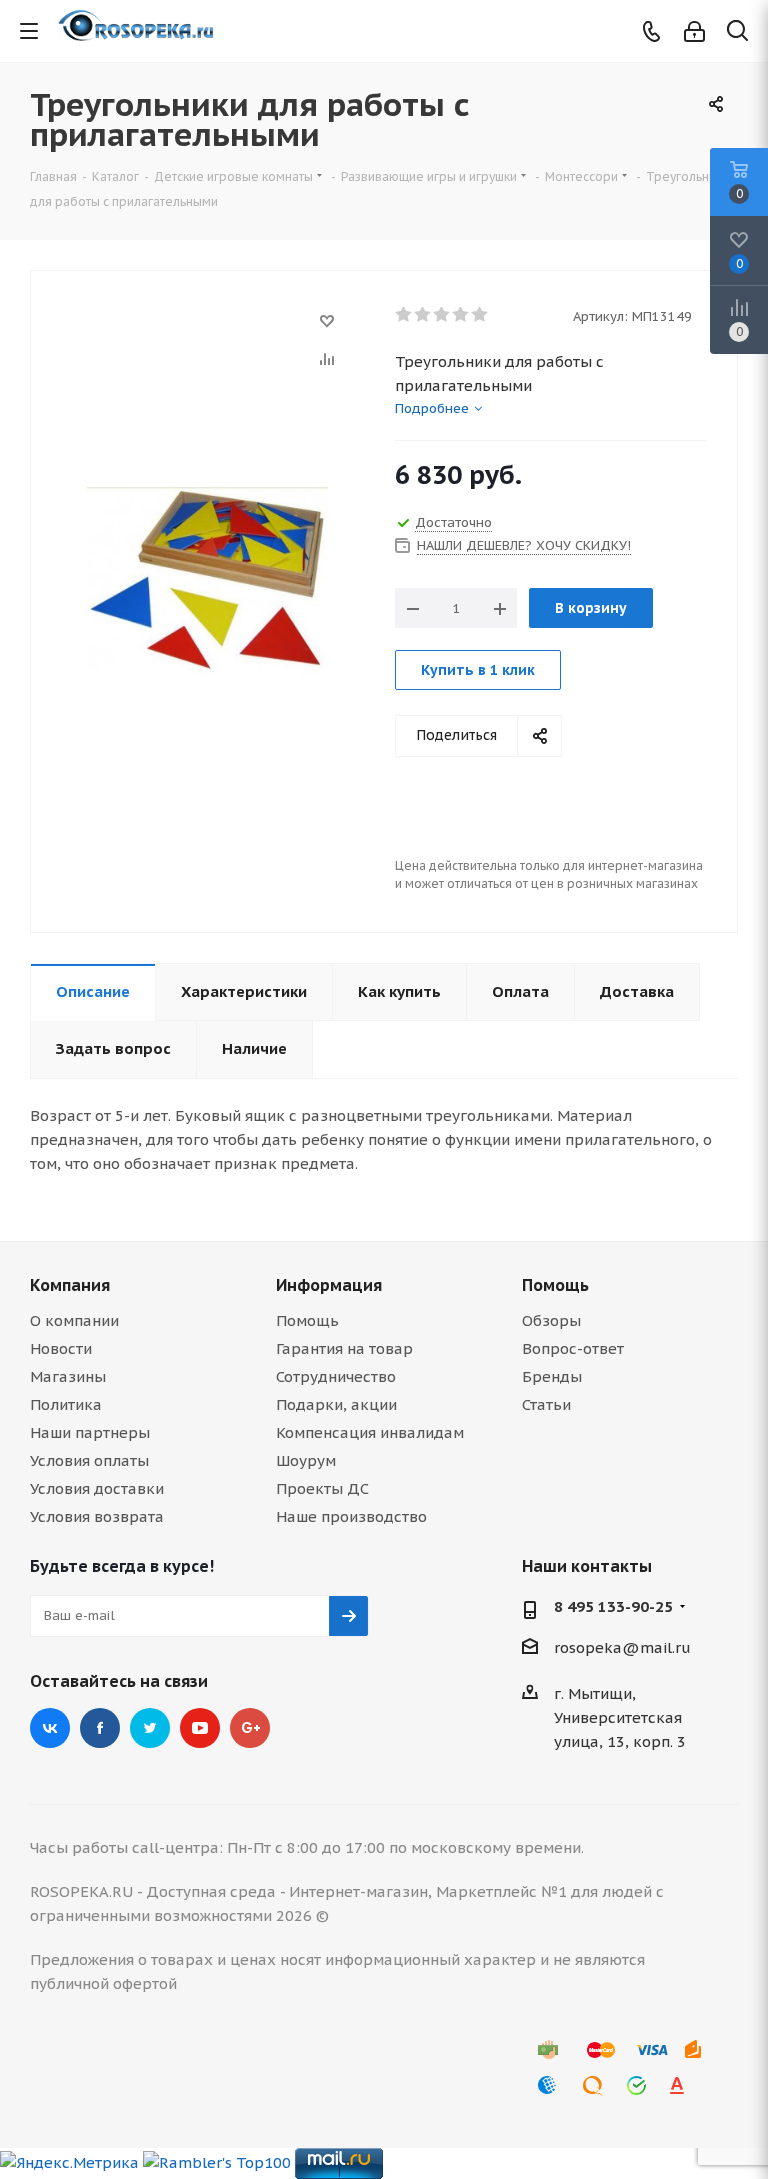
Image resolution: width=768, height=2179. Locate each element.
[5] (480, 315)
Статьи (546, 1404)
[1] (404, 315)
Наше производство (351, 1516)
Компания (70, 1285)
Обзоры (551, 1320)
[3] (442, 315)
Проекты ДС (322, 1488)
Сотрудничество (336, 1376)
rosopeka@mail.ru (622, 1647)
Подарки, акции (336, 1404)
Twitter (150, 1728)
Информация (329, 1285)
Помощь (307, 1320)
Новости (61, 1348)
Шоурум (306, 1460)
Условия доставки (97, 1488)
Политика (66, 1404)
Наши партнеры (90, 1432)
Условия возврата (97, 1516)
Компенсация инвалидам (370, 1432)
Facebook (100, 1728)
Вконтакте (50, 1728)
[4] (461, 315)
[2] (423, 315)
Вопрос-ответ (573, 1348)
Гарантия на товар (344, 1348)
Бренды (552, 1376)
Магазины (68, 1376)
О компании (74, 1320)
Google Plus (250, 1728)
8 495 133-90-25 (613, 1606)
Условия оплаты (89, 1460)
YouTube (200, 1728)
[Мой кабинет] (694, 31)
